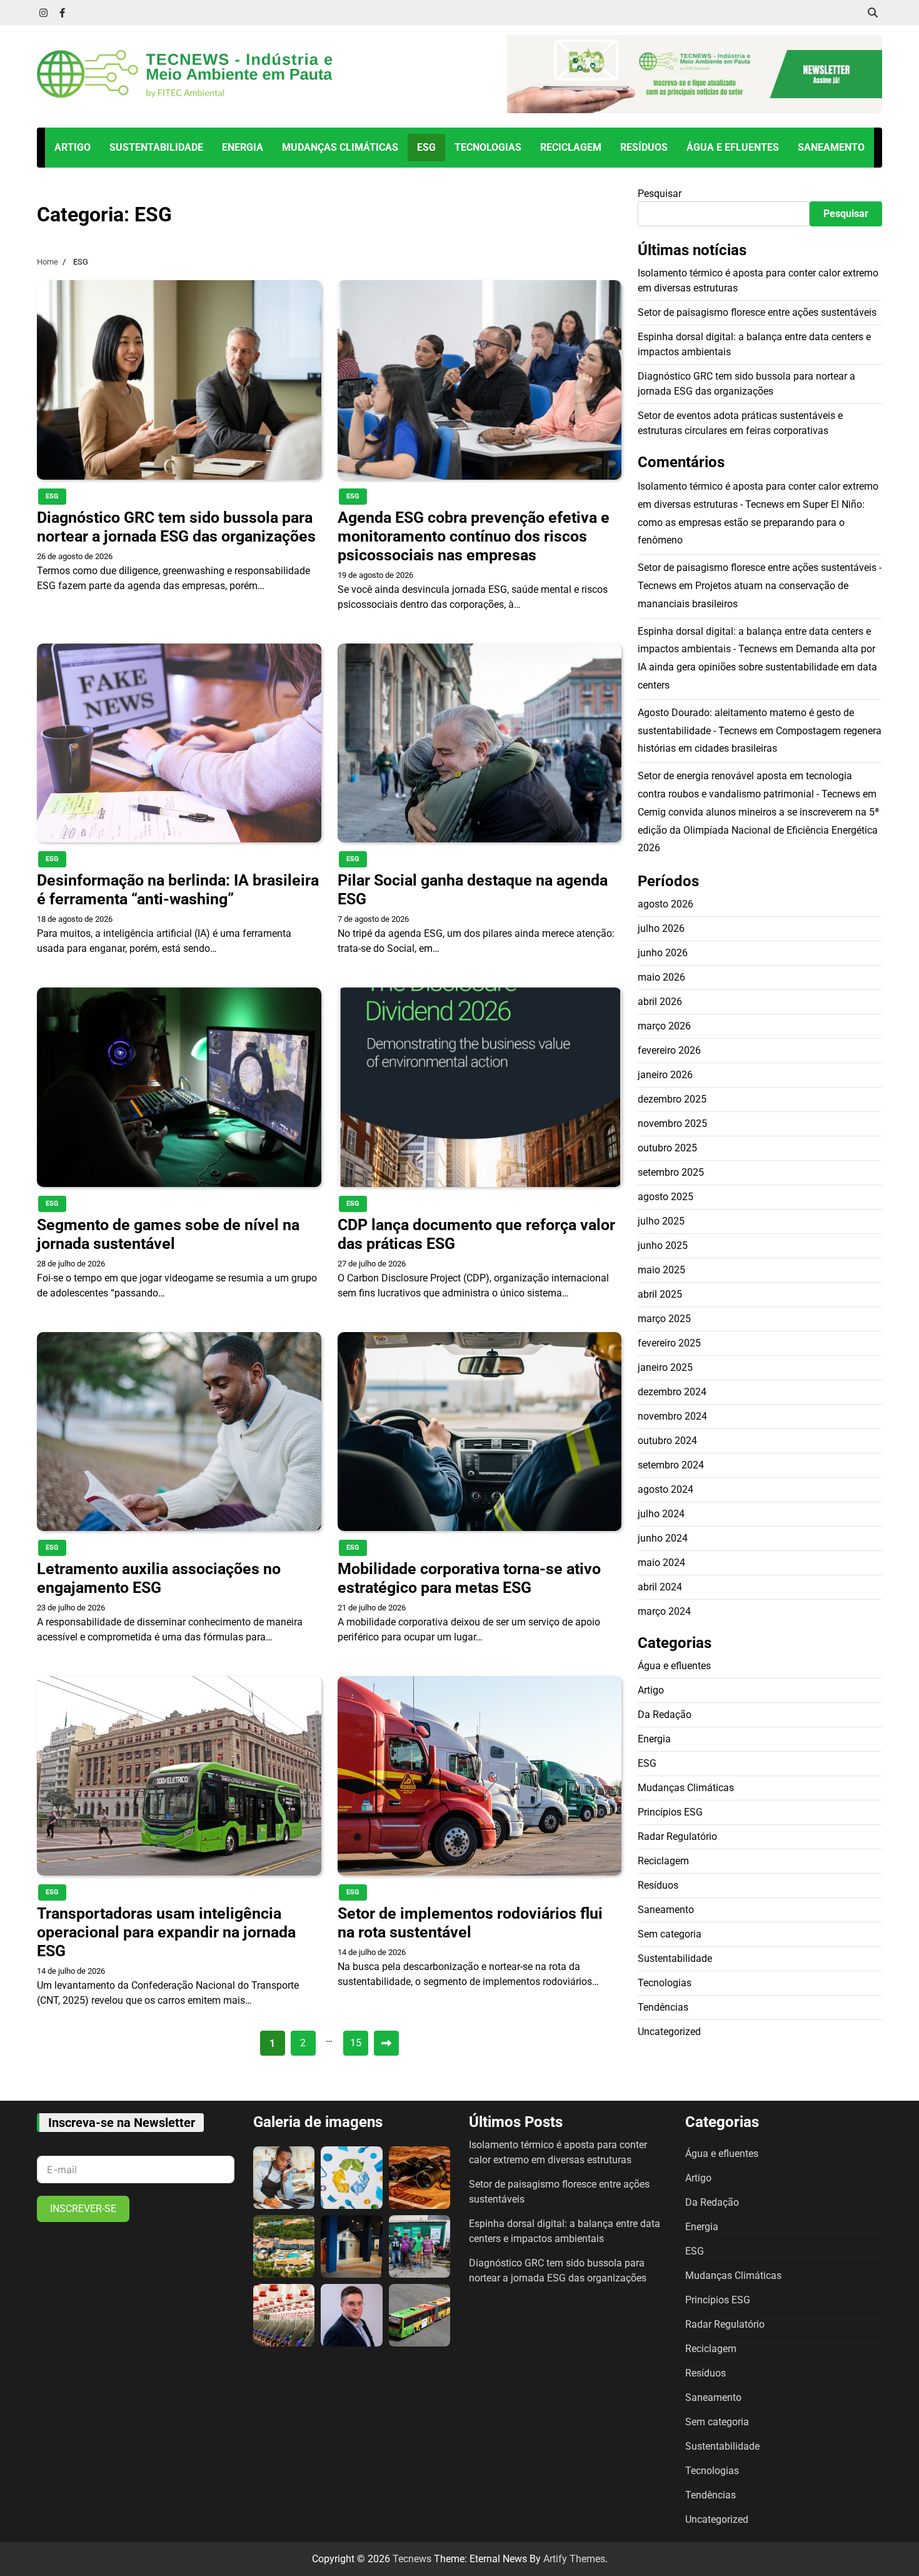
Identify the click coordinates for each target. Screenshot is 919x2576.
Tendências (663, 2007)
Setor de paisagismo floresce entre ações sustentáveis (757, 312)
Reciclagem (571, 147)
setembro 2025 (671, 1172)
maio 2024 (661, 1563)
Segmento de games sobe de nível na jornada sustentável (168, 1234)
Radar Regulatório (677, 1836)
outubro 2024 (667, 1441)
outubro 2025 (667, 1148)
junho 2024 (663, 1538)
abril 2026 (660, 1002)
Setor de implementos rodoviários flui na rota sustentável (470, 1923)
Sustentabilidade (156, 147)
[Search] (873, 13)
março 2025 (664, 1319)
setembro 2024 (671, 1465)
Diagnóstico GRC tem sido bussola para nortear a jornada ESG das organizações (176, 527)
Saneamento (831, 147)
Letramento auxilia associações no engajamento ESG (159, 1578)
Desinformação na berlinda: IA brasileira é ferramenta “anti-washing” (178, 890)
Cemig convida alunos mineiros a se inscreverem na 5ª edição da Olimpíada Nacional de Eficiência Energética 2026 (758, 830)
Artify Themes (574, 2559)
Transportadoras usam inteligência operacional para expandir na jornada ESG (166, 1932)
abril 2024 (660, 1587)
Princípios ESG (670, 1811)
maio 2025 (661, 1270)
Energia (243, 147)
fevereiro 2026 (669, 1050)
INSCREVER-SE (83, 2209)
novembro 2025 (672, 1124)
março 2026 (664, 1026)
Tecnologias (488, 147)
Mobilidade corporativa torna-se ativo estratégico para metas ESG (469, 1578)
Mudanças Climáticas (340, 147)
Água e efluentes (733, 147)
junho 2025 (663, 1245)
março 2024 (664, 1611)
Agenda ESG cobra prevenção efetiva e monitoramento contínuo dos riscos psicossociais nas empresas (474, 536)
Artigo (73, 147)
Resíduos (644, 147)
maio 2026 (661, 977)
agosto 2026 (665, 904)
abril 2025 (660, 1294)
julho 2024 (661, 1514)
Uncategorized (669, 2031)
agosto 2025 (665, 1197)
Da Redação (665, 1714)
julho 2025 (661, 1221)
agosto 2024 (665, 1489)
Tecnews (412, 2559)
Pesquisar (660, 194)
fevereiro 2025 (669, 1343)
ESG (426, 147)
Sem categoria (670, 1933)
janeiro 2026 (665, 1075)
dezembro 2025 (672, 1099)
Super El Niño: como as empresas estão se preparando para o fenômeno (751, 522)
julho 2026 (661, 928)
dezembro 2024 (672, 1392)
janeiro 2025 (665, 1367)
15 (356, 2043)
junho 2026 (663, 953)
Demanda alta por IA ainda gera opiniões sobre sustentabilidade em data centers (757, 667)
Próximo (386, 2043)
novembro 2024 (672, 1416)
